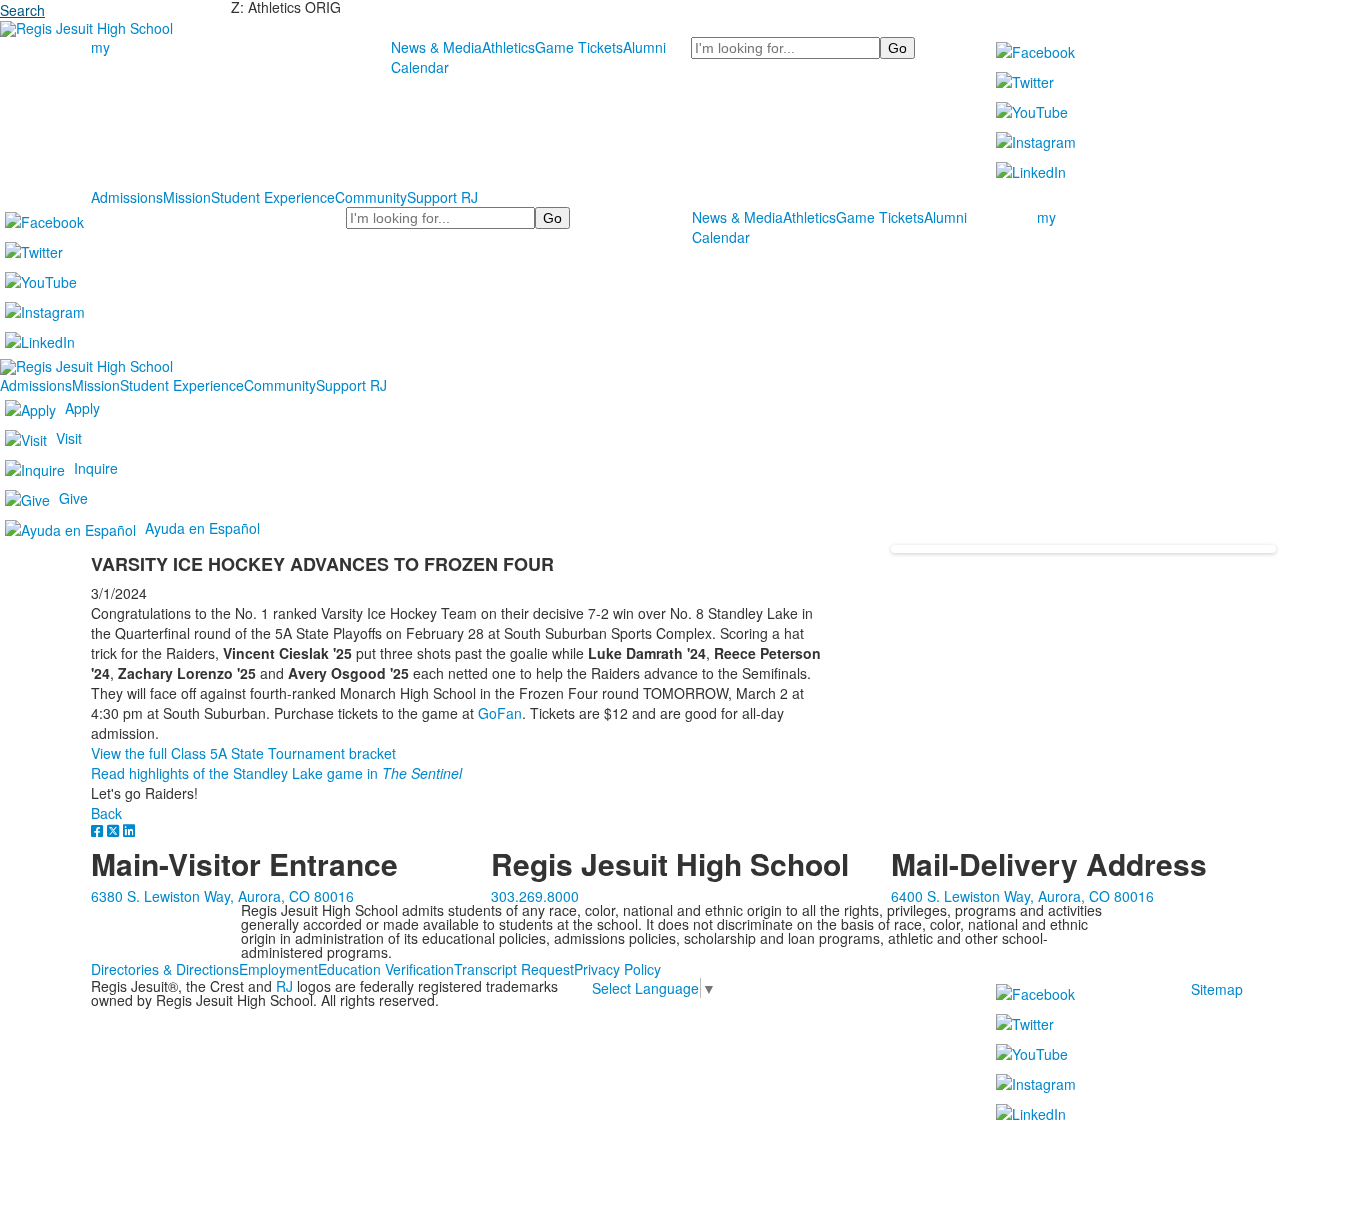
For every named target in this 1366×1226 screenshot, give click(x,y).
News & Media (436, 47)
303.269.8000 (535, 896)
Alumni (644, 47)
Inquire (96, 467)
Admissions (127, 197)
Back (106, 813)
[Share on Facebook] (99, 830)
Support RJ (442, 197)
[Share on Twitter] (115, 830)
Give (73, 497)
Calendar (420, 67)
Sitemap (1217, 989)
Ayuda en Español (202, 527)
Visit (69, 437)
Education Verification (386, 969)
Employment (278, 969)
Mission (187, 197)
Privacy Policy (617, 969)
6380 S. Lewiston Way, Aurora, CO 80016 (222, 896)
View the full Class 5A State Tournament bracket (243, 753)
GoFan (500, 713)
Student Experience (273, 197)
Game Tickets (579, 47)
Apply (82, 407)
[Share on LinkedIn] (129, 830)
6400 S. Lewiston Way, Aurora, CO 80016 (1022, 896)
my (100, 47)
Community (371, 197)
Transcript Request (514, 969)
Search (22, 10)
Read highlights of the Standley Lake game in (276, 773)
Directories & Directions (165, 969)
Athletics (508, 47)
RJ (284, 986)
